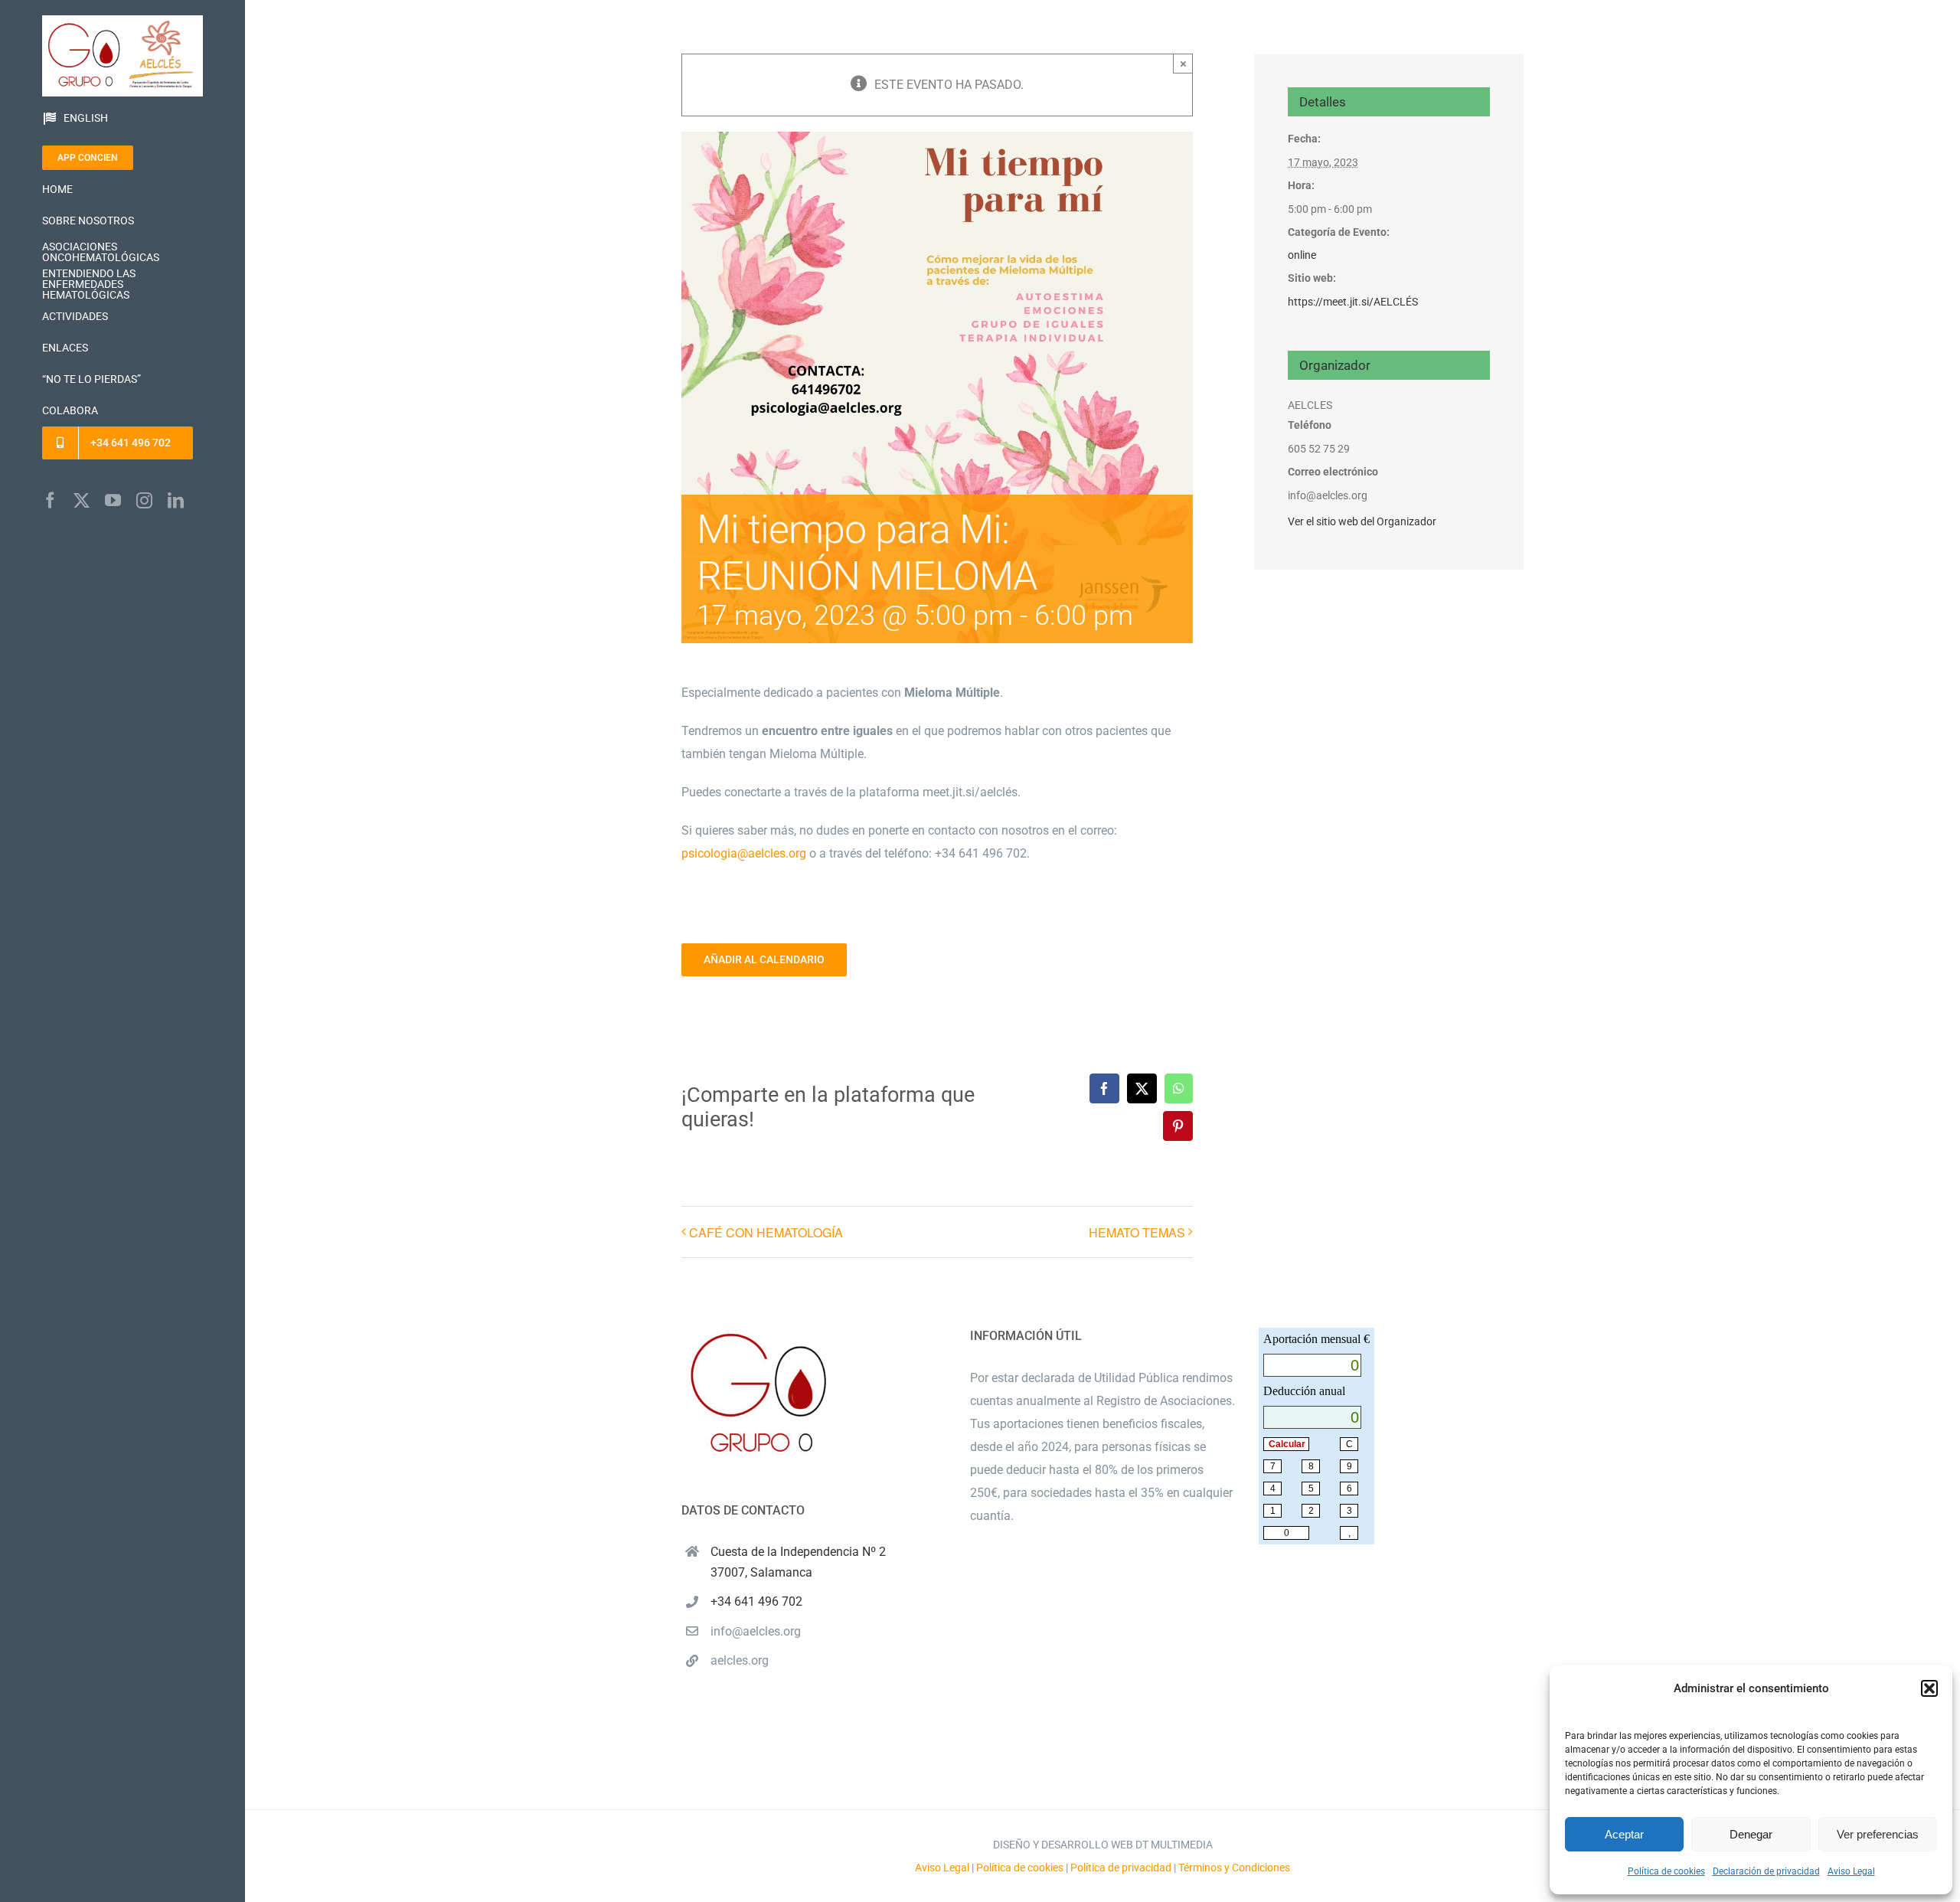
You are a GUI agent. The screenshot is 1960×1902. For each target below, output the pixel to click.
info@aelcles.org (756, 1631)
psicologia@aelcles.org (744, 853)
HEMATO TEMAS (1137, 1232)
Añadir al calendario (764, 959)
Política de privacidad (1121, 1868)
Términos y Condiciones (1234, 1868)
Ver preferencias (1878, 1834)
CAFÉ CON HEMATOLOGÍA (766, 1232)
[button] (1929, 1688)
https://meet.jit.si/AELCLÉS (1353, 302)
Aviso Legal (1851, 1871)
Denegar (1751, 1834)
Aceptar (1624, 1834)
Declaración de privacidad (1766, 1871)
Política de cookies (1666, 1871)
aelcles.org (740, 1660)
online (1302, 255)
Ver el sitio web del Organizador (1362, 521)
